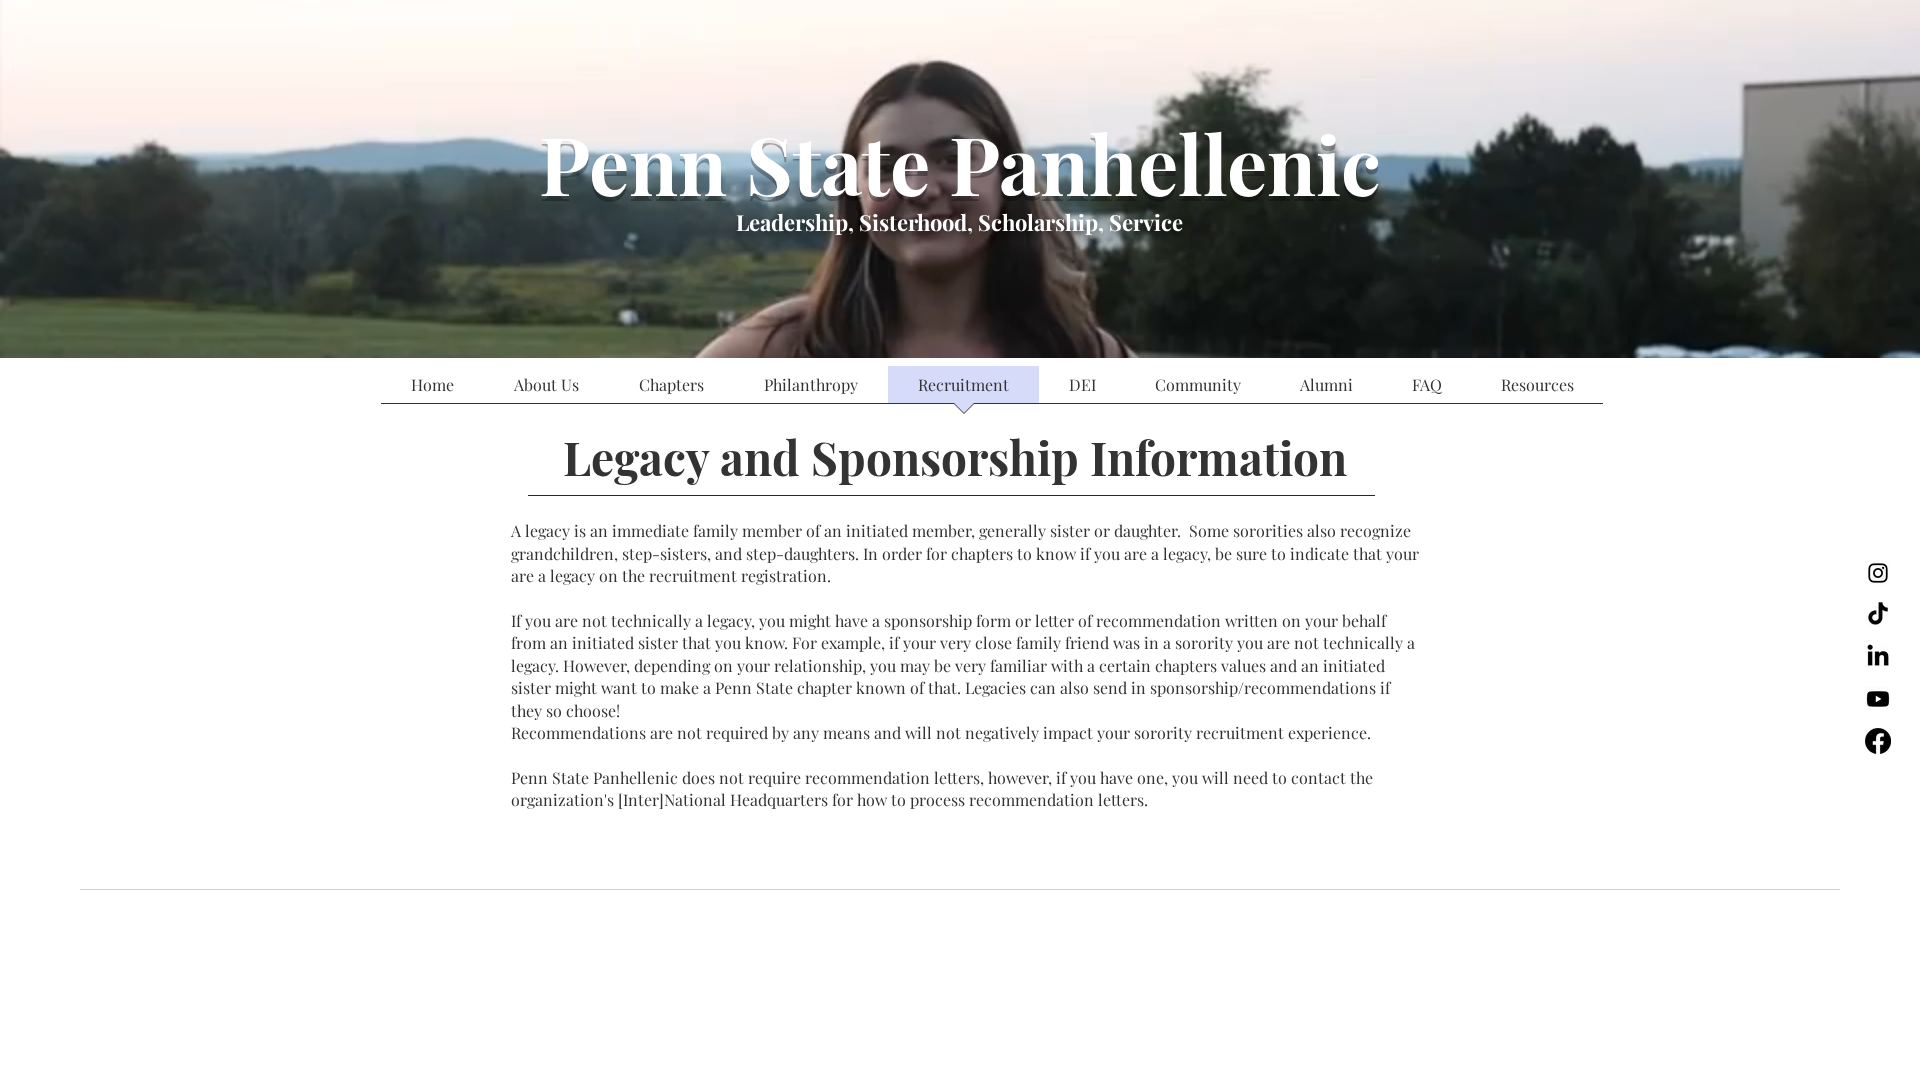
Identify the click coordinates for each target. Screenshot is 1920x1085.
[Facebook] (1878, 741)
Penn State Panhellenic (960, 162)
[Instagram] (1878, 573)
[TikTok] (1878, 615)
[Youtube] (1878, 699)
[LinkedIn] (1878, 657)
